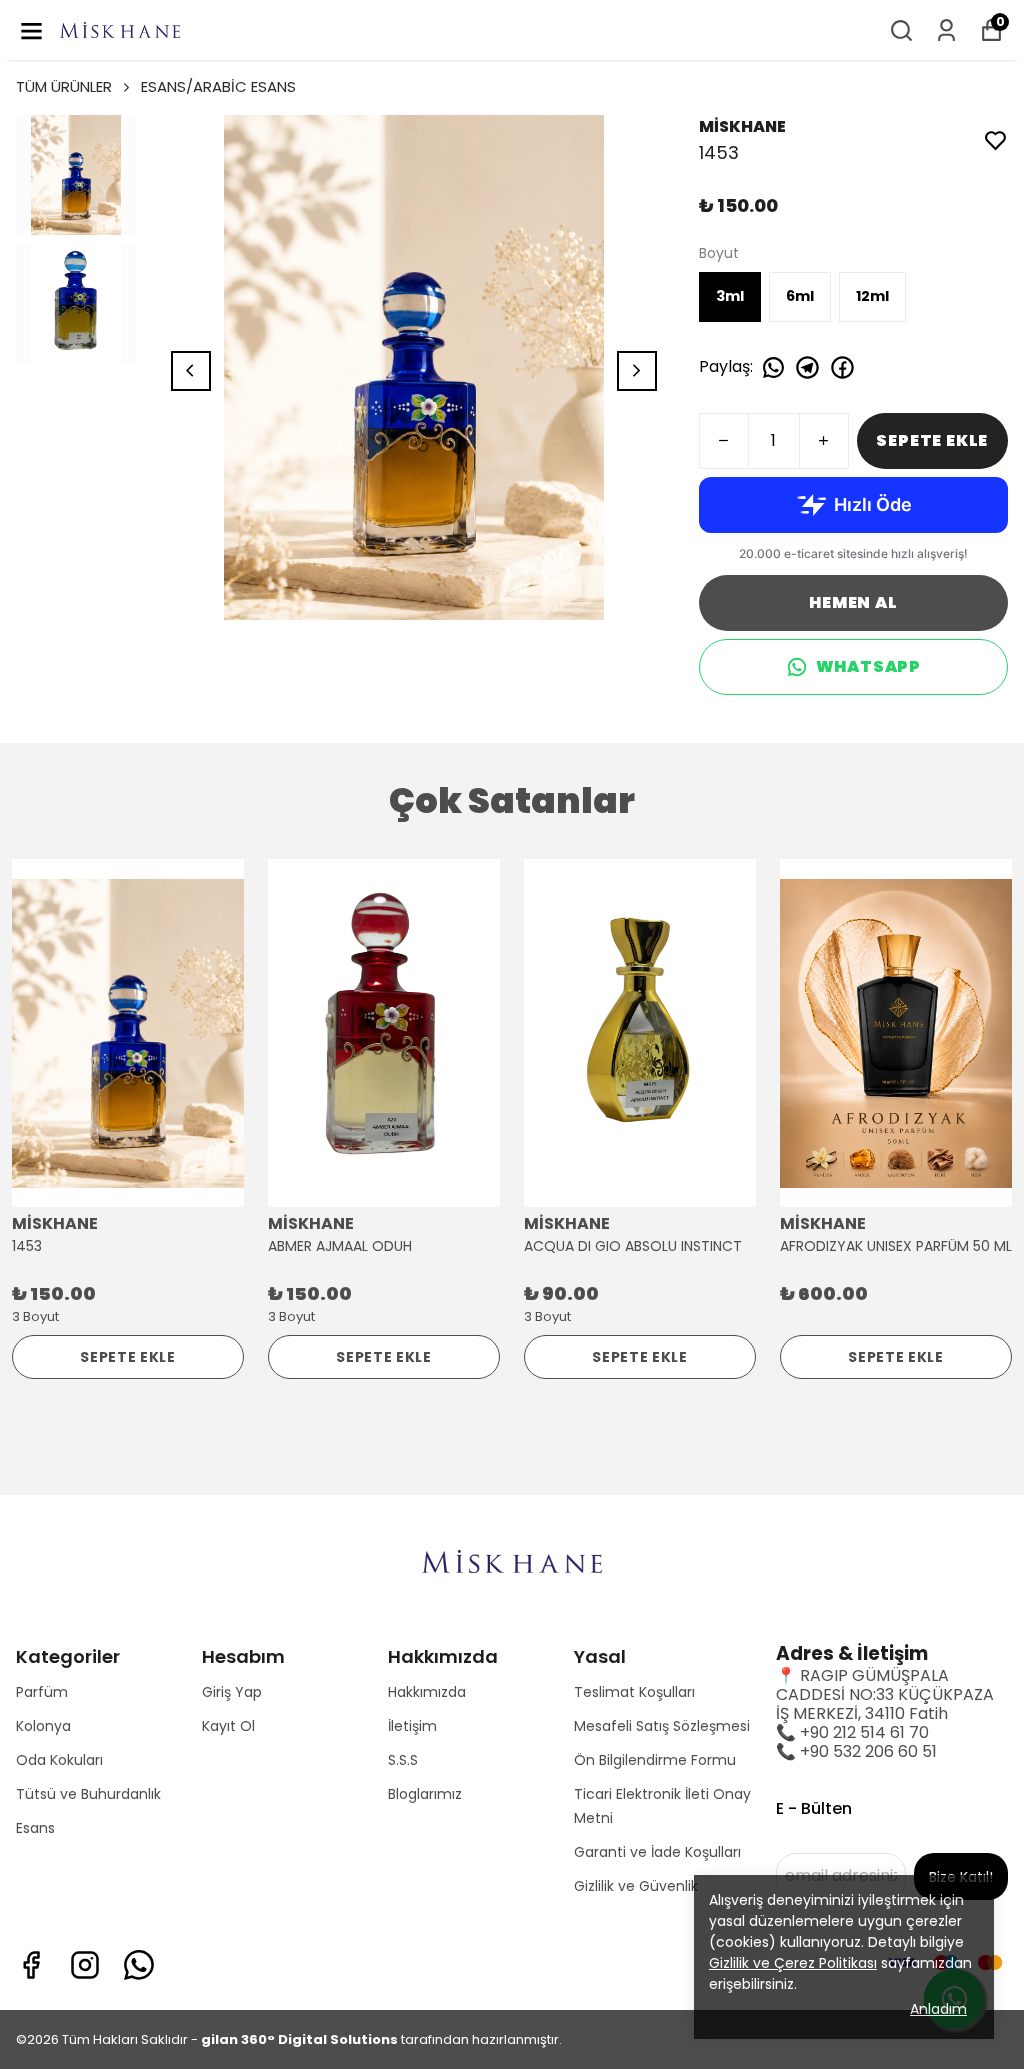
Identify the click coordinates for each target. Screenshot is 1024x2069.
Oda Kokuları (59, 1760)
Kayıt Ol (228, 1726)
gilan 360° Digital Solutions (299, 2039)
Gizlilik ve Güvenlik (636, 1886)
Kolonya (43, 1726)
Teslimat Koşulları (634, 1692)
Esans (35, 1828)
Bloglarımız (425, 1794)
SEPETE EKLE (932, 440)
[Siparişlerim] (946, 30)
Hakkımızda (427, 1692)
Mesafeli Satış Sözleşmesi (662, 1726)
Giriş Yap (232, 1692)
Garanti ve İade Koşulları (657, 1852)
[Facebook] (31, 1965)
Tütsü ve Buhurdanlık (88, 1794)
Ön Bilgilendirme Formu (655, 1760)
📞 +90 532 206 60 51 (856, 1751)
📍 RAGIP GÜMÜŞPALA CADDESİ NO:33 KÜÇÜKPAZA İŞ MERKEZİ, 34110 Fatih (885, 1694)
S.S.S (403, 1760)
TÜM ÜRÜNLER (64, 86)
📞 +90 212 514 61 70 (852, 1732)
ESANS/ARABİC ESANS (218, 86)
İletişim (412, 1726)
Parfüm (42, 1692)
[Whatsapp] (139, 1965)
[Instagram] (85, 1965)
